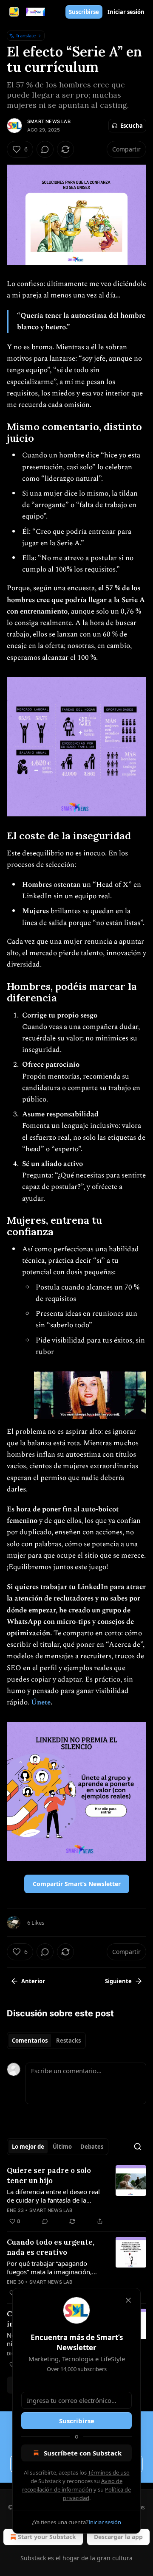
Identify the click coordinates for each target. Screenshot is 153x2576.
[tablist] (46, 2041)
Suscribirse (84, 12)
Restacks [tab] (68, 2041)
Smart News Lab (49, 121)
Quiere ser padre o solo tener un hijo (49, 2175)
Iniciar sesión (126, 12)
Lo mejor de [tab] (28, 2147)
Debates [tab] (92, 2147)
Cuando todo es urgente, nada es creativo (51, 2247)
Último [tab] (62, 2147)
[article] (76, 2196)
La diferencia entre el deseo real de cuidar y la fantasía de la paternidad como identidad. (53, 2196)
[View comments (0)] (45, 149)
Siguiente (118, 1981)
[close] (128, 2300)
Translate (26, 35)
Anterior (33, 1981)
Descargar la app (118, 2537)
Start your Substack (47, 2537)
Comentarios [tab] (30, 2041)
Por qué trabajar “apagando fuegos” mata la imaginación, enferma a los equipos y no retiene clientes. (49, 2268)
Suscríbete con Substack (83, 2453)
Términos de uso (109, 2472)
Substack (33, 2558)
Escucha (132, 126)
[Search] (138, 2147)
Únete (41, 1702)
